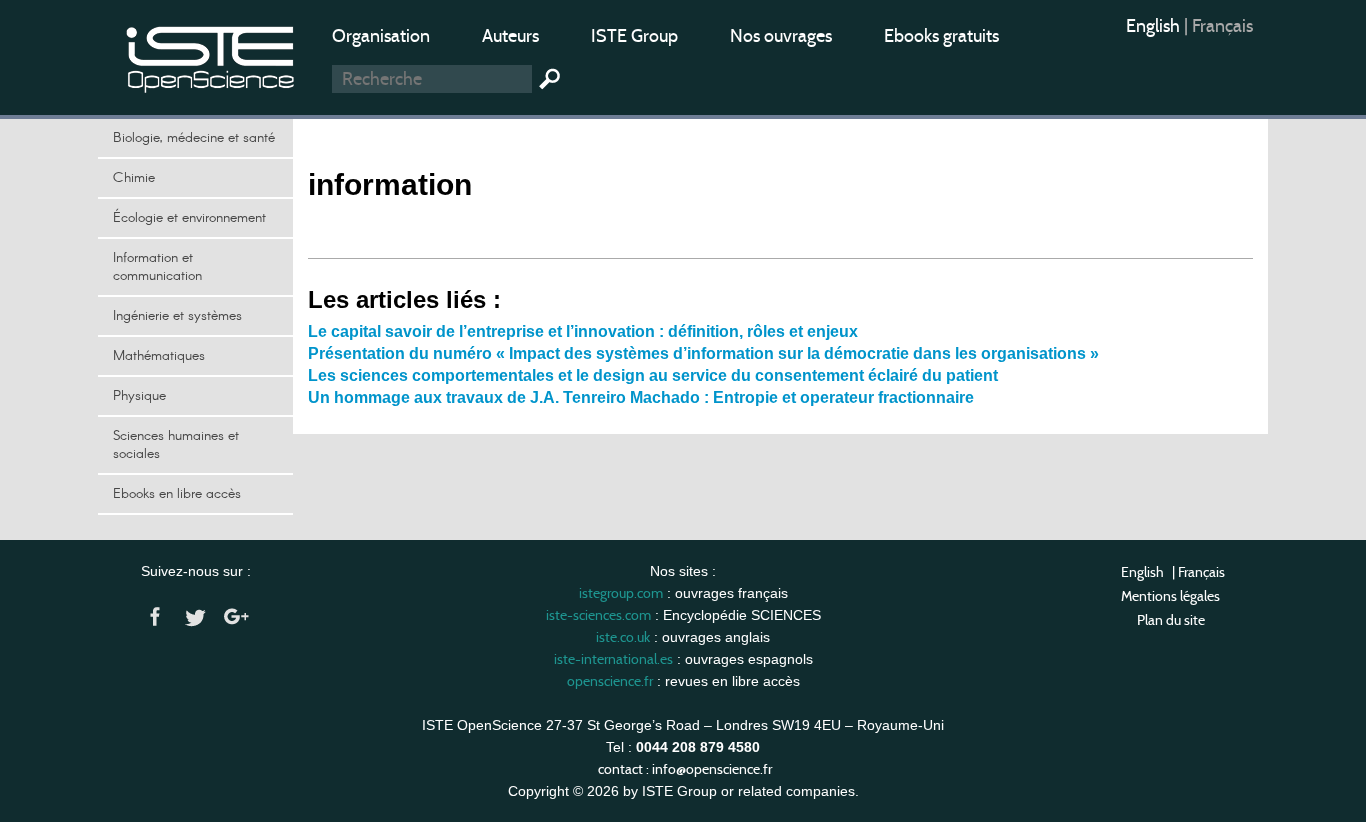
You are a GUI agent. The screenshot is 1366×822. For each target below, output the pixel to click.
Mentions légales (1170, 596)
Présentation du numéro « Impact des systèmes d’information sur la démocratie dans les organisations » (703, 353)
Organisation (381, 36)
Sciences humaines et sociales (176, 445)
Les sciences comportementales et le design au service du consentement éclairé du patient (653, 375)
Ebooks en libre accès (177, 494)
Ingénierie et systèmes (177, 316)
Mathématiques (159, 356)
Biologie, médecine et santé (194, 138)
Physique (139, 396)
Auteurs (510, 36)
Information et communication (157, 267)
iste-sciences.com (598, 615)
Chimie (134, 178)
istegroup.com (621, 593)
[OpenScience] (211, 55)
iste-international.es (613, 659)
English (1155, 26)
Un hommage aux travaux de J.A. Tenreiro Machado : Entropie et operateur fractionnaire (641, 397)
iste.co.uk (623, 637)
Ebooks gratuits (941, 36)
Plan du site (1171, 620)
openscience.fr (610, 681)
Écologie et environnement (189, 218)
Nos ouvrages (781, 36)
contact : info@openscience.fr (685, 769)
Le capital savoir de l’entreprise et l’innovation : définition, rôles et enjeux (583, 331)
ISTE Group (634, 36)
